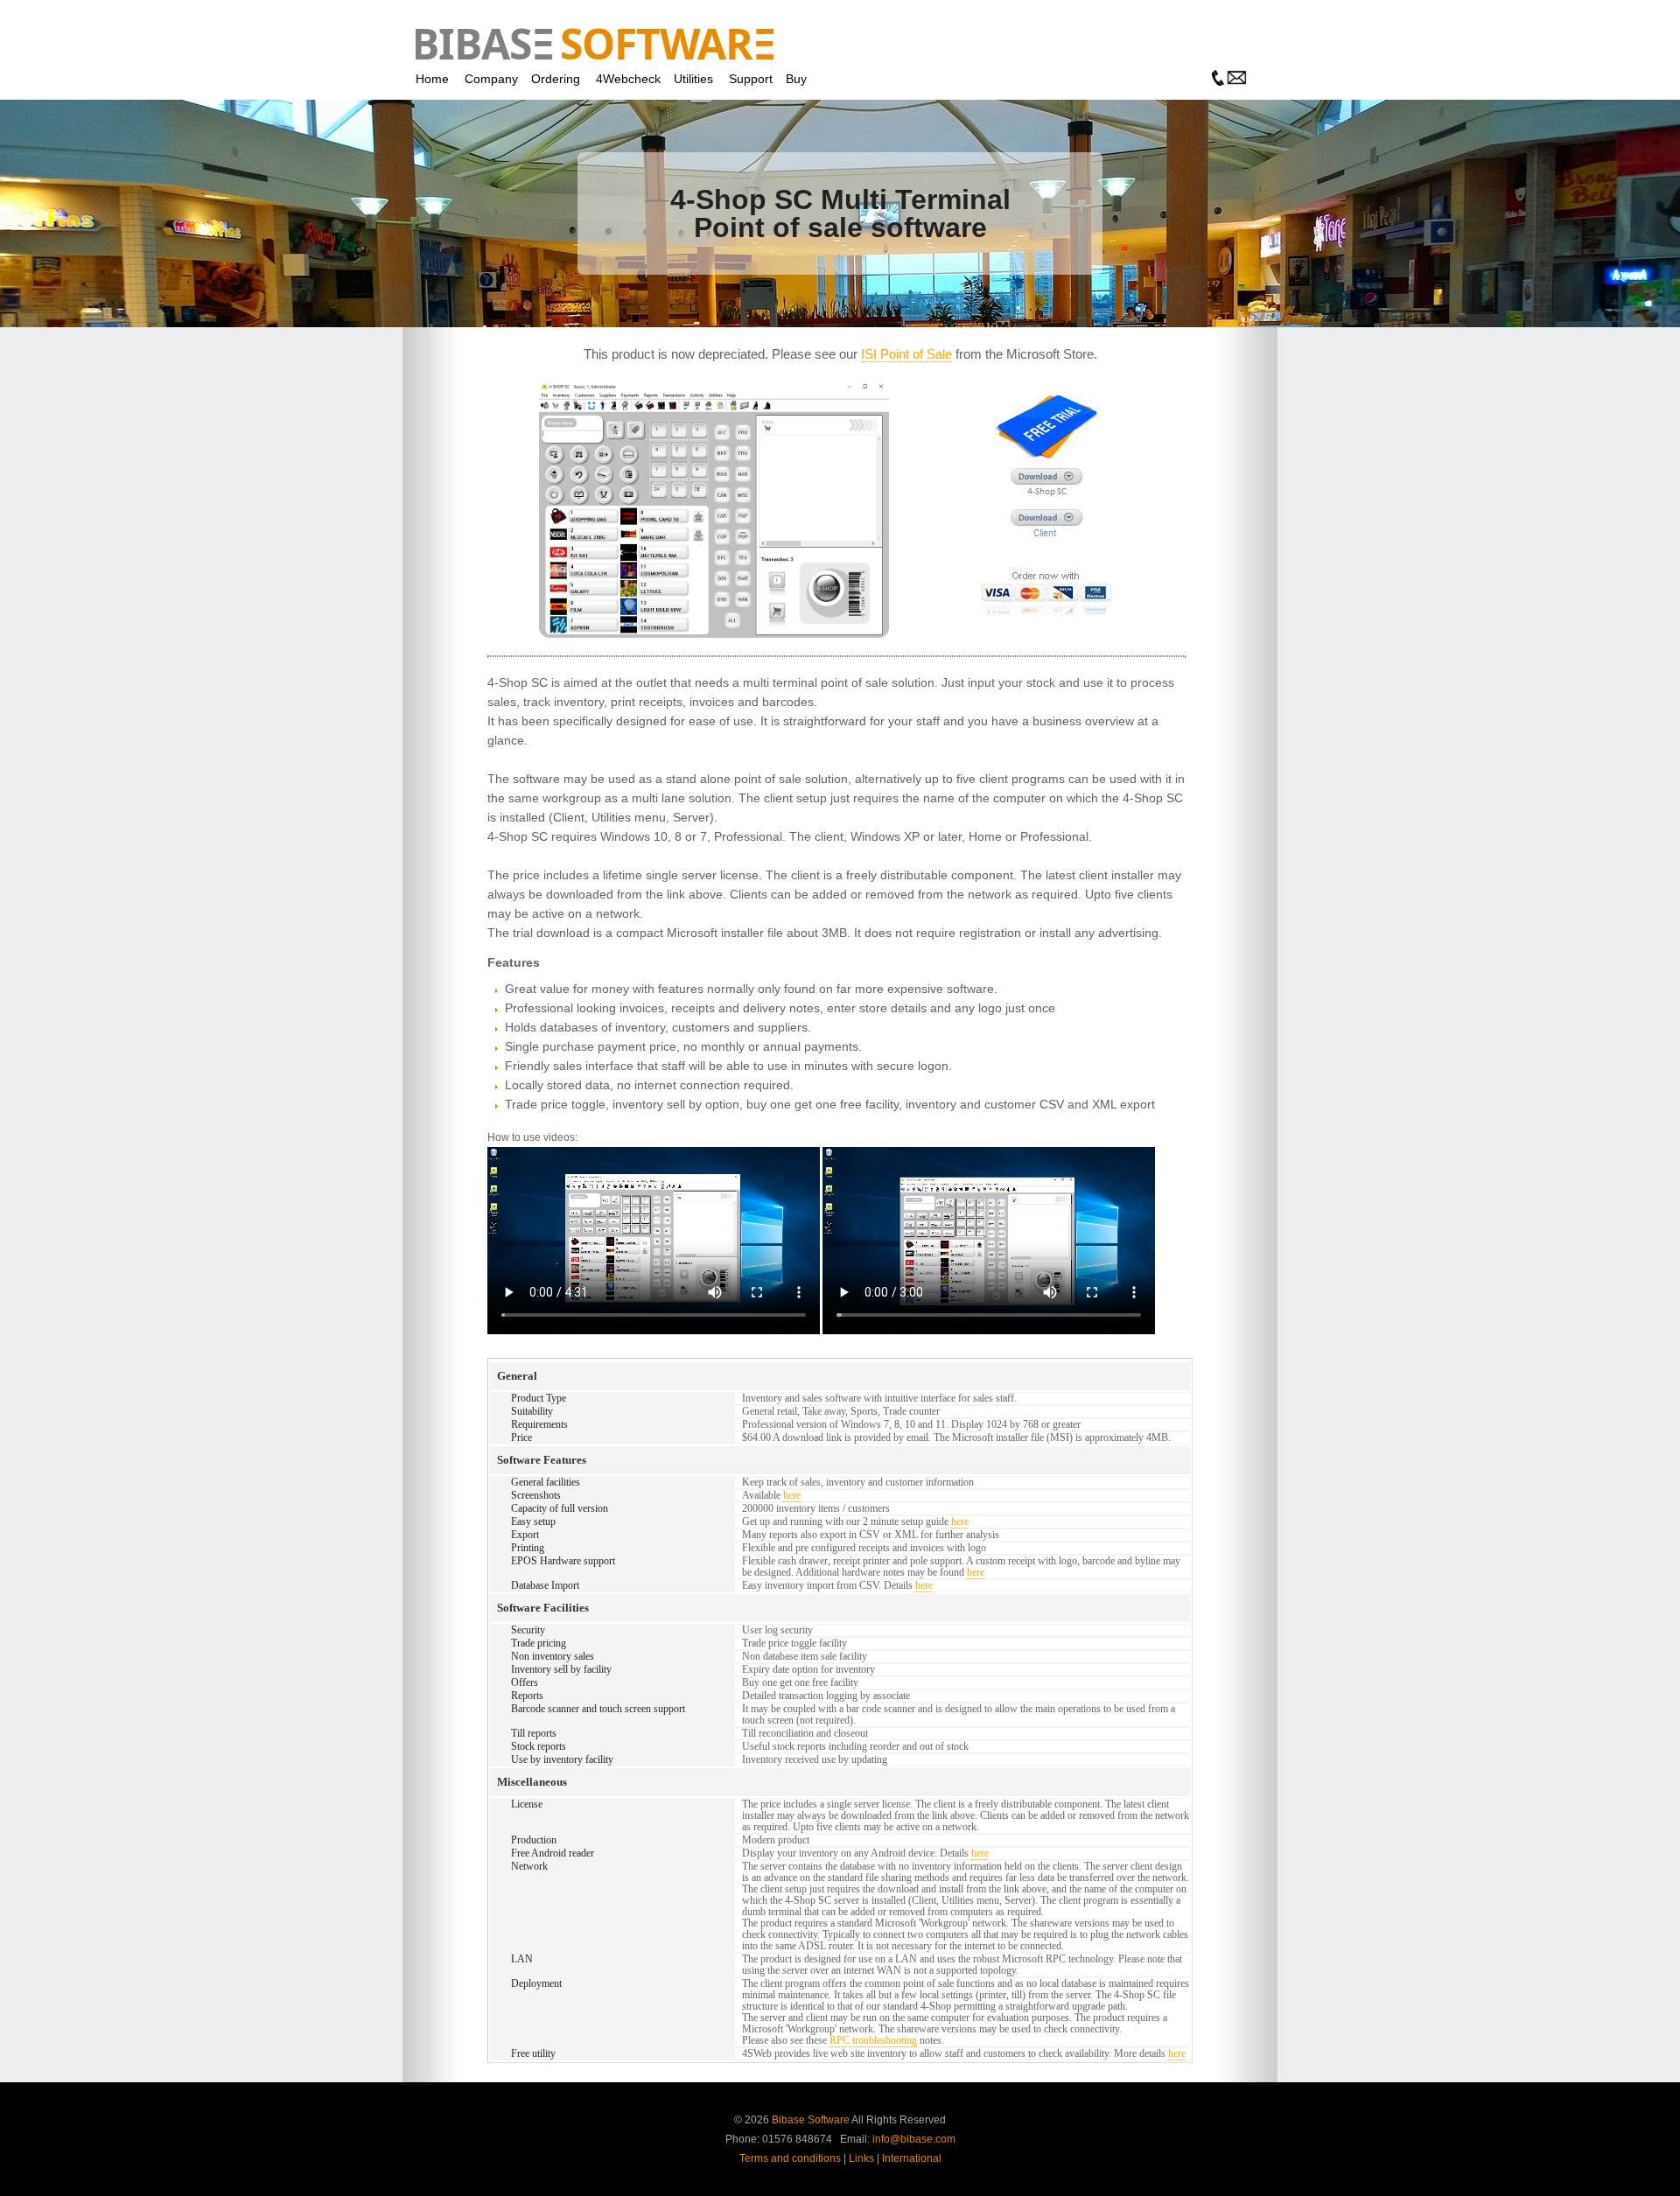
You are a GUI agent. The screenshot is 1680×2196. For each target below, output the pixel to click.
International (912, 2158)
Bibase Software (811, 2120)
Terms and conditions (790, 2158)
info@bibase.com (914, 2139)
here (792, 1495)
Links (861, 2158)
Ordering (556, 79)
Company (491, 79)
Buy (796, 79)
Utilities (693, 79)
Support (751, 79)
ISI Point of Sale (906, 354)
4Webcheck (628, 79)
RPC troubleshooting (873, 2040)
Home (432, 79)
